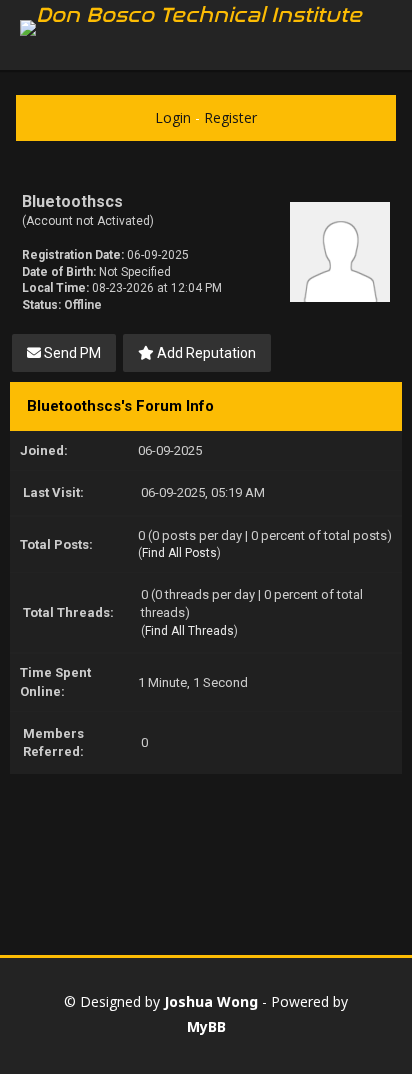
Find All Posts (179, 553)
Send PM (71, 353)
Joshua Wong (211, 1001)
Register (230, 117)
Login (173, 117)
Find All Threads (189, 631)
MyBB (206, 1026)
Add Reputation (205, 353)
